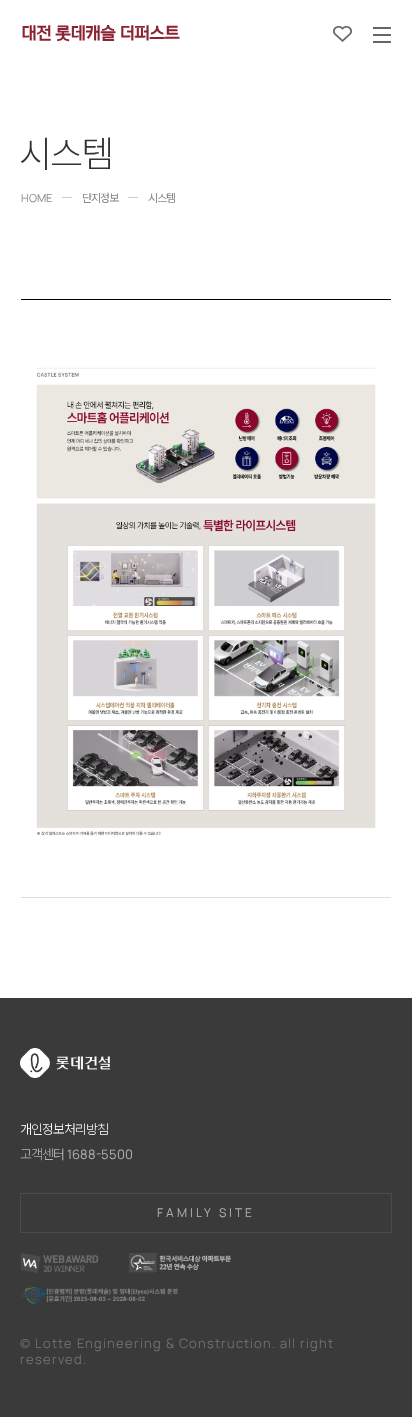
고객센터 (76, 1154)
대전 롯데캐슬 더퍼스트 (100, 30)
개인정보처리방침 (64, 1129)
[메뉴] (382, 35)
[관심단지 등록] (342, 34)
